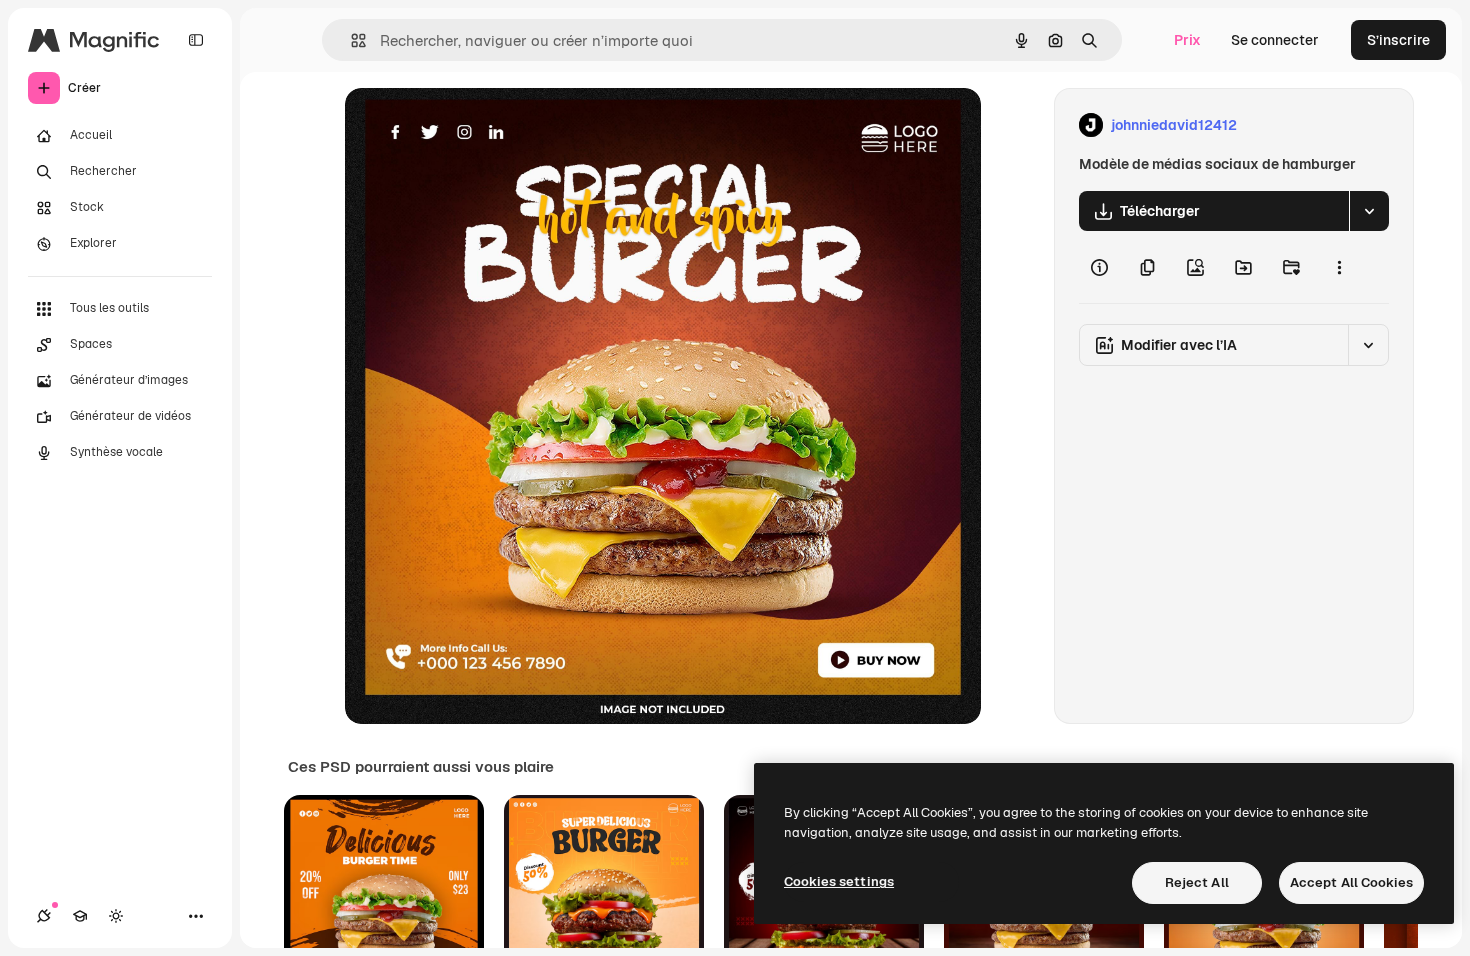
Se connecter (1275, 40)
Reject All (1197, 882)
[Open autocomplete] (350, 40)
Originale (477, 125)
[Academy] (80, 916)
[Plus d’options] (1339, 267)
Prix (1187, 40)
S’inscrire (1398, 40)
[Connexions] (44, 916)
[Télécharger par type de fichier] (1369, 211)
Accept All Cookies (1351, 882)
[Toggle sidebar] (196, 40)
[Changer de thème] (116, 916)
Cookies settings (839, 881)
